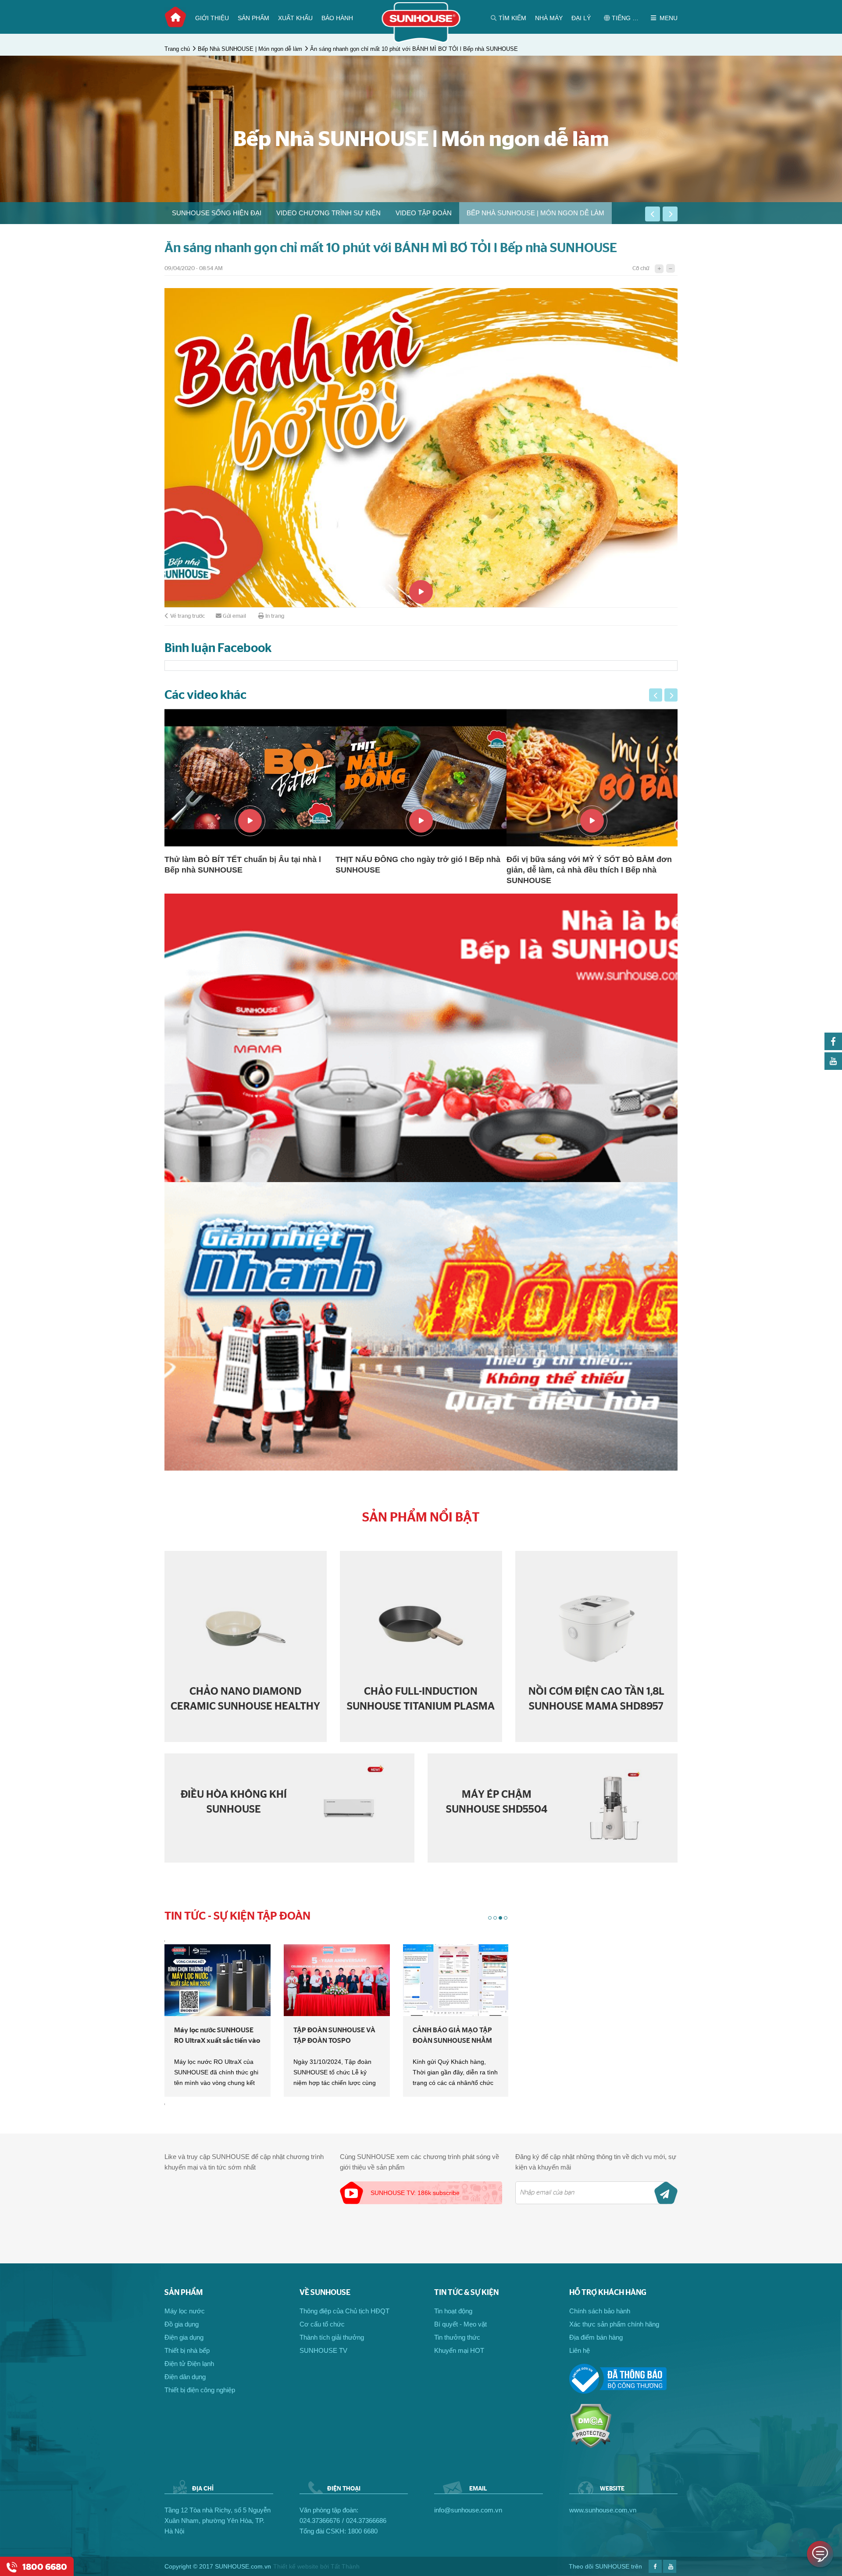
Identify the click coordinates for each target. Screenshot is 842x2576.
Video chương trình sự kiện (328, 213)
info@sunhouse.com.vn (468, 2510)
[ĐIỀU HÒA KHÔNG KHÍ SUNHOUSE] (349, 1808)
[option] (217, 213)
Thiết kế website (296, 2566)
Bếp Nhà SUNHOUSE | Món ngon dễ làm (250, 49)
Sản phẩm (253, 18)
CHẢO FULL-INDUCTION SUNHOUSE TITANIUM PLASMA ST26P (421, 1699)
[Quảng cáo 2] (421, 1326)
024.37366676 (320, 2521)
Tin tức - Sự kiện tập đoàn (237, 1916)
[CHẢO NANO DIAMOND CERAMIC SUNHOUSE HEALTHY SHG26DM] (246, 1628)
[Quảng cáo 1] (421, 1038)
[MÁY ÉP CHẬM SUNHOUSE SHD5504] (612, 1808)
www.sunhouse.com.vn (603, 2510)
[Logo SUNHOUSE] (421, 41)
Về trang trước (187, 616)
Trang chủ (175, 17)
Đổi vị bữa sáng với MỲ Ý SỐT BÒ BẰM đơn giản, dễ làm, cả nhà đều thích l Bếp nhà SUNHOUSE (418, 870)
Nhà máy (549, 18)
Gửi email (234, 616)
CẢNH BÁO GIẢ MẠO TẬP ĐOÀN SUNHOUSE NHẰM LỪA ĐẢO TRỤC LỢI (333, 2036)
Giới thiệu (212, 18)
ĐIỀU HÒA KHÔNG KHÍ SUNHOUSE (234, 1802)
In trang (275, 616)
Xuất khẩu (295, 18)
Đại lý (581, 18)
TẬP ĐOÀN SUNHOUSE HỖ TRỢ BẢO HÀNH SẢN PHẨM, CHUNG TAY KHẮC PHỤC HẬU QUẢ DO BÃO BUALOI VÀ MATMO (454, 2036)
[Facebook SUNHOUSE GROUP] (833, 1048)
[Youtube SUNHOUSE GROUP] (833, 1067)
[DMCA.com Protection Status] (590, 2446)
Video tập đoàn (424, 213)
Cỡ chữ (641, 269)
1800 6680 (363, 2531)
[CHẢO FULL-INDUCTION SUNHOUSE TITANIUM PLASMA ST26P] (421, 1628)
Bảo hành (337, 18)
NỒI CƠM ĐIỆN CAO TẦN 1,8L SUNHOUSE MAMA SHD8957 (596, 1699)
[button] (653, 214)
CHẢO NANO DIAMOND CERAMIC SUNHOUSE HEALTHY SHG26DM (245, 1699)
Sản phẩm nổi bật (421, 1518)
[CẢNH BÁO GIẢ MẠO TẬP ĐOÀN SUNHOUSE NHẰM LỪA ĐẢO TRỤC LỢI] (337, 1980)
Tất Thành (345, 2566)
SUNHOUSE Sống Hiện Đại (217, 213)
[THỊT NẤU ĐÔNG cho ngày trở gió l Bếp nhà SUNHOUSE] (250, 778)
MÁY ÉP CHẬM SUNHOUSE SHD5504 (497, 1802)
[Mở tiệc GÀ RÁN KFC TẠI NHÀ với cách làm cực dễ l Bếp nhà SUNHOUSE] (592, 778)
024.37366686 (366, 2521)
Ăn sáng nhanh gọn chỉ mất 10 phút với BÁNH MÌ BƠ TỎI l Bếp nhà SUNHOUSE (414, 49)
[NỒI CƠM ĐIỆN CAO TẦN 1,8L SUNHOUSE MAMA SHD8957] (596, 1628)
